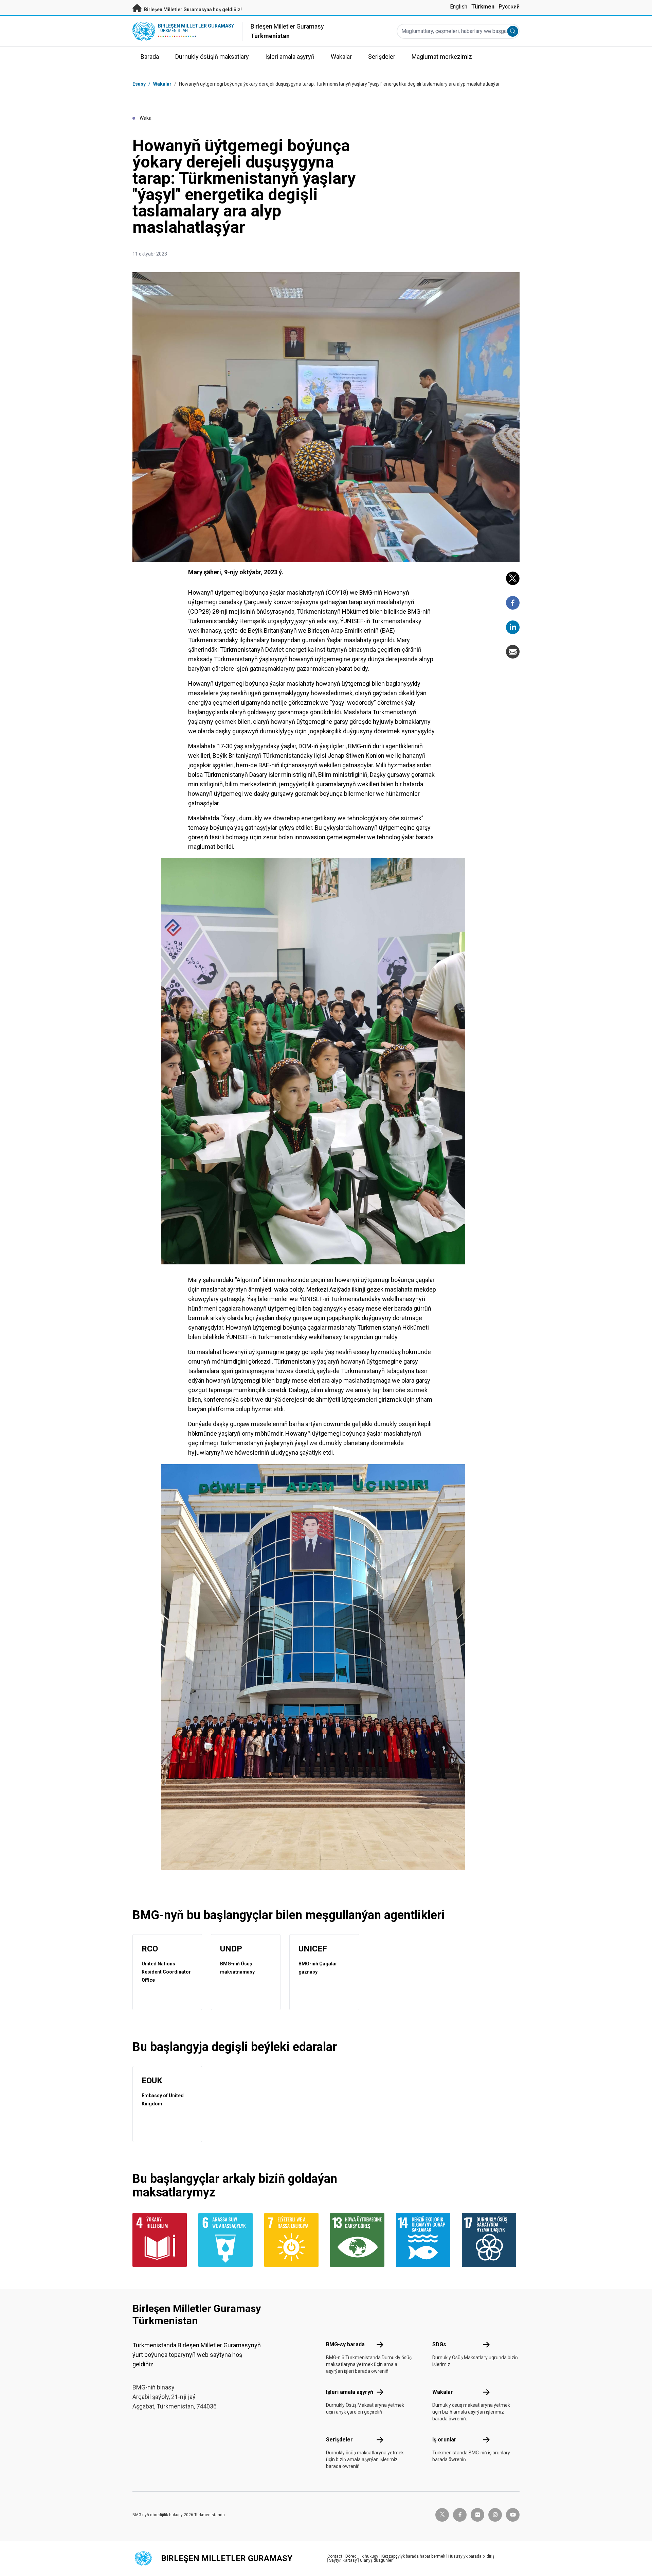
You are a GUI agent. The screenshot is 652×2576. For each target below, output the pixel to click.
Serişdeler (339, 2440)
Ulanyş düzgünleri (377, 2560)
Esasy (139, 84)
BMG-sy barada (345, 2344)
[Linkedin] (513, 627)
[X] (513, 578)
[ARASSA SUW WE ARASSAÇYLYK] (227, 2240)
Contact (335, 2556)
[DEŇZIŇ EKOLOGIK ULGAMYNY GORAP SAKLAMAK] (425, 2240)
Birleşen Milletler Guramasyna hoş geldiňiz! (192, 10)
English (459, 7)
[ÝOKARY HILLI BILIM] (161, 2240)
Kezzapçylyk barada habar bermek (413, 2556)
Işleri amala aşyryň (350, 2392)
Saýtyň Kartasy (343, 2560)
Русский (509, 7)
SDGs (439, 2344)
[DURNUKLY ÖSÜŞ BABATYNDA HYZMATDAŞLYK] (491, 2240)
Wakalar (162, 84)
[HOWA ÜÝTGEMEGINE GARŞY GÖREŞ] (359, 2240)
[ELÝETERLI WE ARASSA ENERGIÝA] (293, 2240)
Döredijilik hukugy (362, 2556)
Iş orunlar (444, 2440)
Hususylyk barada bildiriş (471, 2556)
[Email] (513, 652)
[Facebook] (513, 603)
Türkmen (483, 7)
